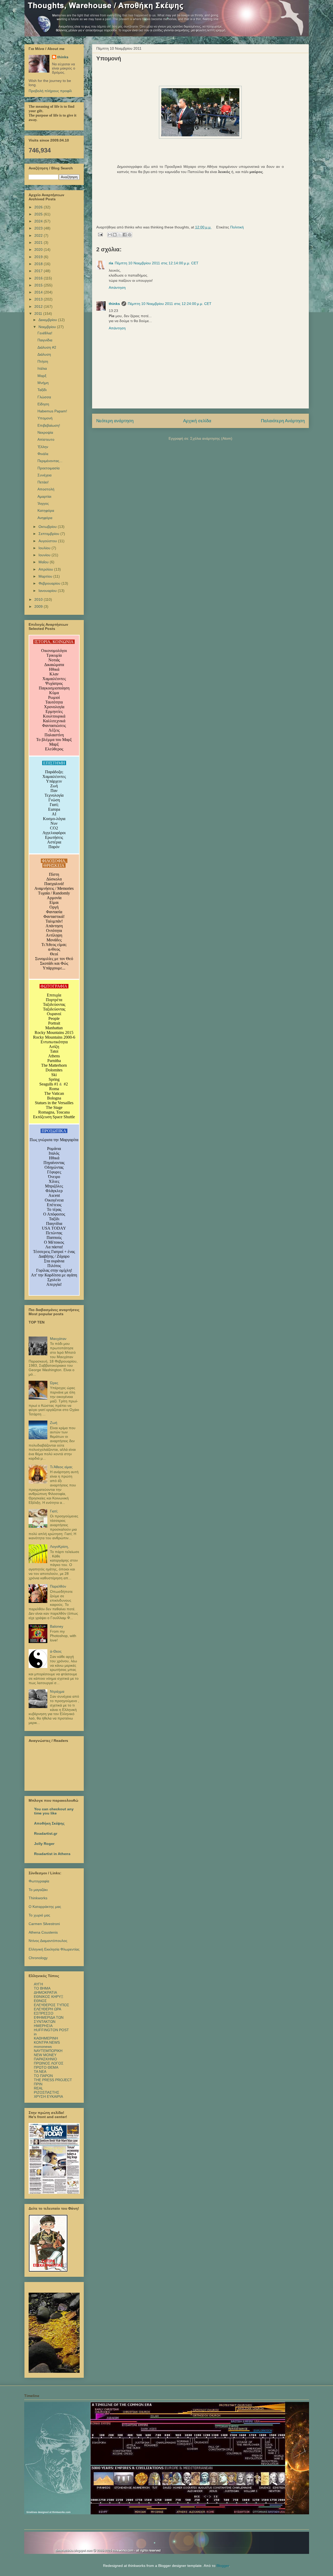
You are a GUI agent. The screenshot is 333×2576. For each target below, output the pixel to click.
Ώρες (54, 1383)
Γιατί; (54, 1511)
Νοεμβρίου (48, 327)
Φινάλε (43, 454)
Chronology (38, 1958)
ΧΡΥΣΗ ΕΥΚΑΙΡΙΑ (48, 2096)
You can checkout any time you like (54, 1811)
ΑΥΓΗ (38, 1984)
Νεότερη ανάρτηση (115, 421)
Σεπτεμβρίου (49, 534)
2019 (39, 257)
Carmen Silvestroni (44, 1924)
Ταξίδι (42, 390)
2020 (39, 250)
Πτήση (43, 361)
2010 (39, 599)
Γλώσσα (44, 397)
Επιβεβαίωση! (49, 425)
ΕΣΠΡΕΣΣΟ (44, 2013)
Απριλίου (46, 569)
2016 (39, 278)
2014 (39, 292)
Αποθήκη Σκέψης (49, 1823)
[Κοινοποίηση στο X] (120, 235)
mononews (43, 2047)
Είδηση (43, 404)
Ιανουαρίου (48, 591)
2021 (39, 242)
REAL (39, 2088)
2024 (39, 221)
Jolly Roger (44, 1844)
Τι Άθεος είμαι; (61, 1467)
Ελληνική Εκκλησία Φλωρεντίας (54, 1949)
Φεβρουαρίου (50, 583)
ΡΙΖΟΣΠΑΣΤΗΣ (47, 2092)
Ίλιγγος (43, 503)
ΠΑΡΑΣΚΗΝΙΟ (45, 2059)
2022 (39, 235)
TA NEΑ (40, 2072)
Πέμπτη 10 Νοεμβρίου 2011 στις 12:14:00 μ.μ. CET (157, 263)
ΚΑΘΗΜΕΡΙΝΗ (46, 2038)
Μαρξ (42, 376)
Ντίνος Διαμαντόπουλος (48, 1941)
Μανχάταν (58, 1339)
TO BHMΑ (42, 1988)
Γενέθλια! (45, 333)
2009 (39, 606)
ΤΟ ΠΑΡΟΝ (43, 2076)
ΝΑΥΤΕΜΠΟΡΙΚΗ (48, 2051)
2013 (39, 299)
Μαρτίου (46, 576)
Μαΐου (44, 562)
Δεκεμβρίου (48, 320)
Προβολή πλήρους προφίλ (50, 91)
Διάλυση (44, 354)
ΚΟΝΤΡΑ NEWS (47, 2042)
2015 (39, 285)
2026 (39, 207)
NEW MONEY (45, 2055)
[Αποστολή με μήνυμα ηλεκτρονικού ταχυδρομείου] (110, 235)
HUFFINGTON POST (51, 2030)
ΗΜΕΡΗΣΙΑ (43, 2026)
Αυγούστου (48, 541)
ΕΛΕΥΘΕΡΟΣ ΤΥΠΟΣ (52, 2005)
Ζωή (54, 1423)
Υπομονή (45, 418)
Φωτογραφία (39, 1881)
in (35, 2034)
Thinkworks (38, 1898)
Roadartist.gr (46, 1833)
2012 (39, 306)
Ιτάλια (42, 368)
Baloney (57, 1626)
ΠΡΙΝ (38, 2084)
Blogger (223, 2566)
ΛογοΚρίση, (59, 1546)
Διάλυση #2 (47, 347)
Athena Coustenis (43, 1932)
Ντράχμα (57, 1691)
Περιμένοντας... (50, 461)
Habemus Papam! (52, 411)
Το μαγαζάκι (38, 1890)
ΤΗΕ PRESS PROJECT (53, 2080)
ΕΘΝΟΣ (40, 2001)
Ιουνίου (45, 555)
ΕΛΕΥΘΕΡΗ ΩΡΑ (47, 2009)
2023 (39, 228)
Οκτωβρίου (48, 527)
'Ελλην (43, 447)
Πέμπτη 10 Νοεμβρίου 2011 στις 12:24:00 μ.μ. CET (170, 304)
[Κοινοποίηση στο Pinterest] (130, 235)
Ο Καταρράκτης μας (45, 1907)
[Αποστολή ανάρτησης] (100, 234)
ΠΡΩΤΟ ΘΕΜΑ (46, 2067)
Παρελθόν (58, 1586)
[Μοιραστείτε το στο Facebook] (125, 235)
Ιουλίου (45, 548)
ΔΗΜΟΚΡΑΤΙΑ (45, 1992)
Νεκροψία (45, 432)
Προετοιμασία (49, 468)
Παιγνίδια (45, 340)
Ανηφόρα (45, 518)
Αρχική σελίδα (197, 421)
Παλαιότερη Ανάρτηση (283, 421)
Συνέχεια (44, 475)
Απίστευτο (46, 439)
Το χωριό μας (39, 1915)
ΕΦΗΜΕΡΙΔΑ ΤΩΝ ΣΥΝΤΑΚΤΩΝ (49, 2019)
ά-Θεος (56, 1651)
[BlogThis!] (115, 235)
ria (111, 263)
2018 (39, 264)
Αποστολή (46, 489)
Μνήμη (43, 383)
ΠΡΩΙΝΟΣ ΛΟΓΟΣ (49, 2063)
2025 (39, 214)
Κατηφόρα (46, 510)
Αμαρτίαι (44, 496)
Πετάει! (43, 482)
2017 (39, 271)
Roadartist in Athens (52, 1854)
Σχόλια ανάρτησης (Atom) (211, 438)
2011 (39, 314)
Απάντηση (117, 287)
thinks (114, 304)
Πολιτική (237, 227)
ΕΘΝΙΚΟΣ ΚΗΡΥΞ (49, 1997)
